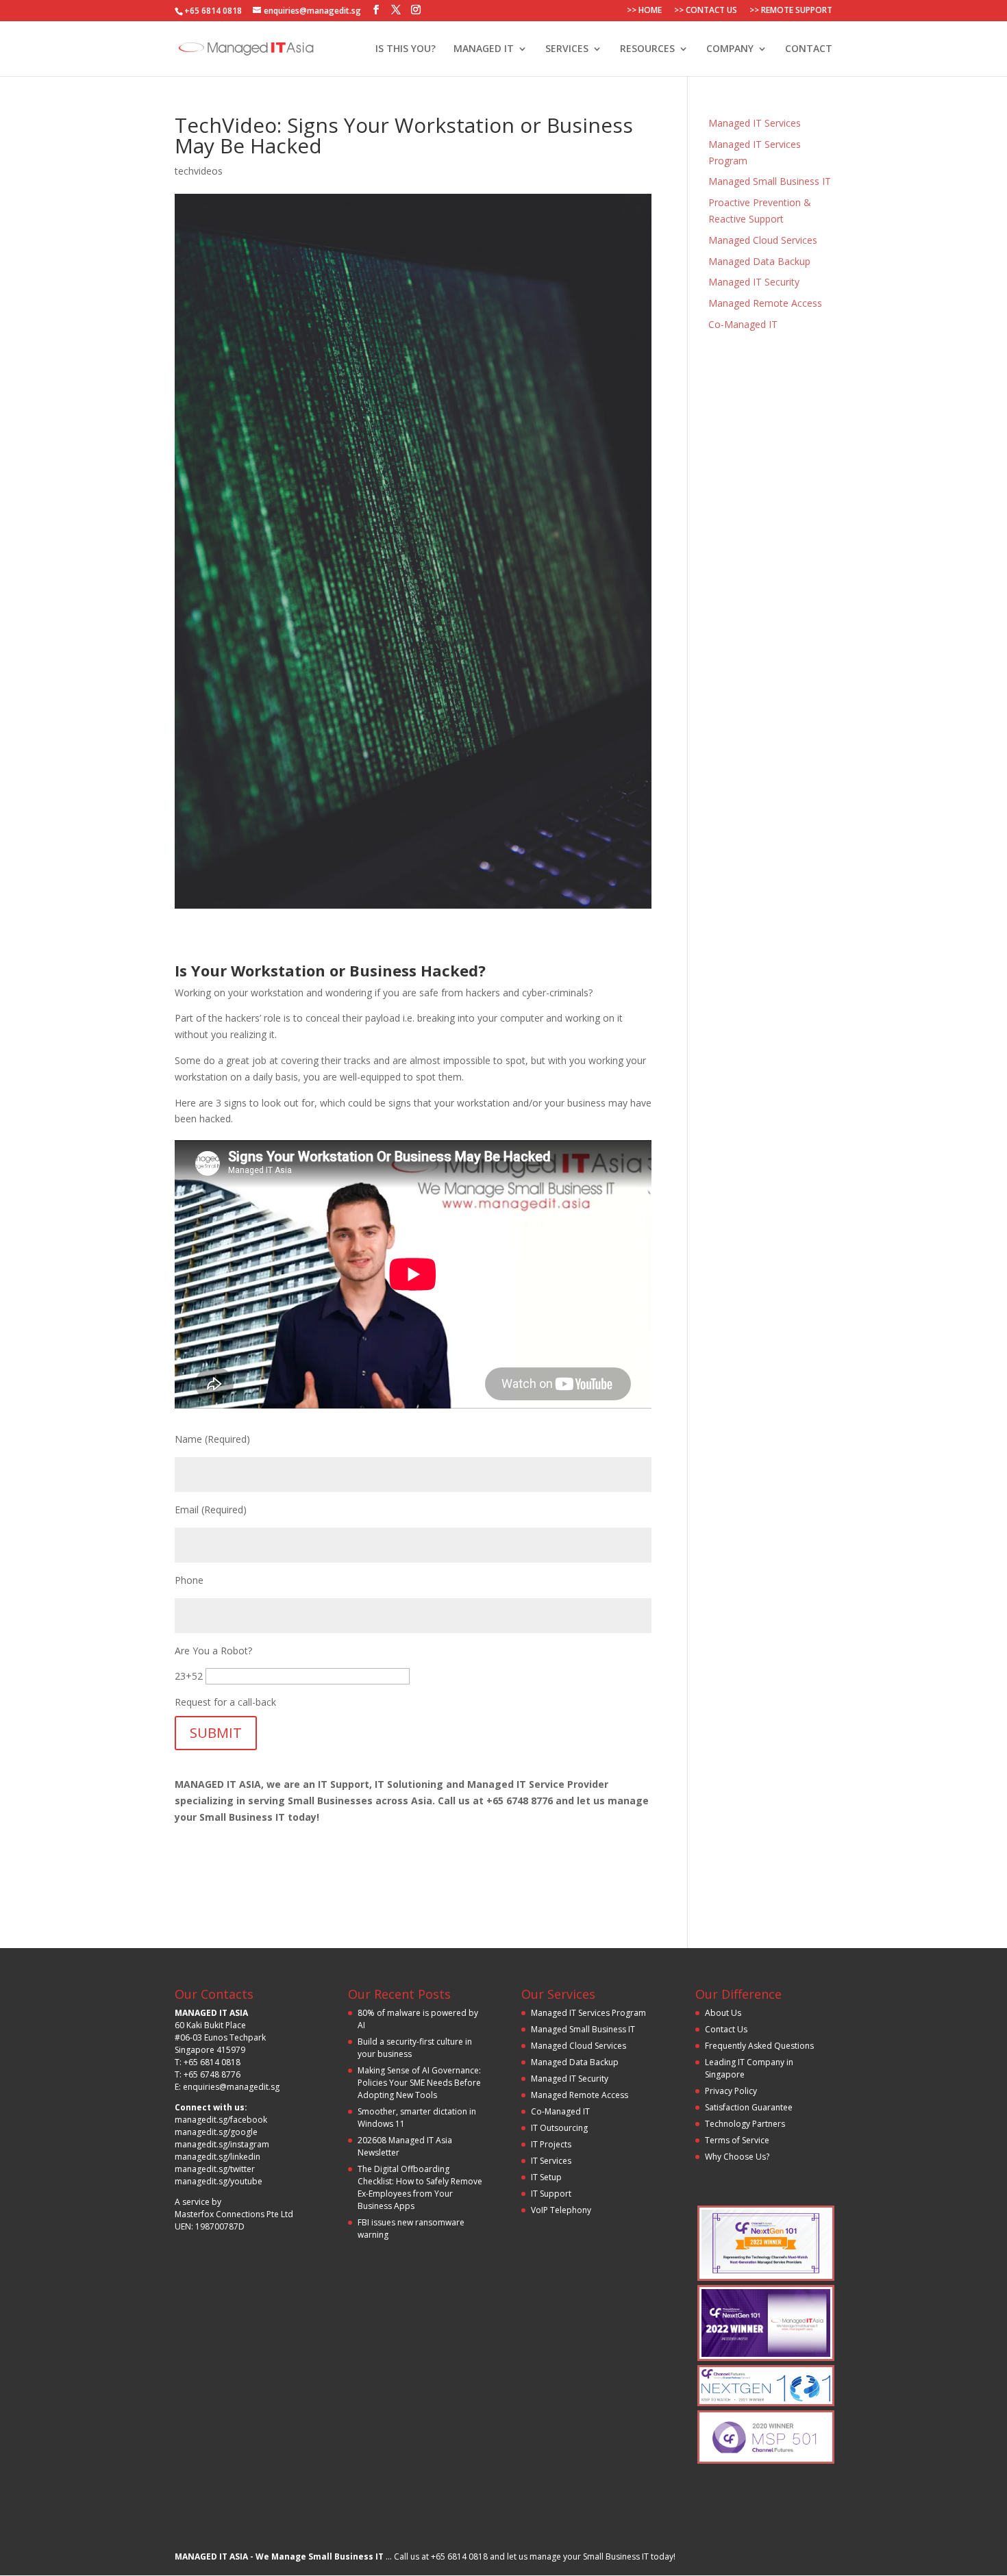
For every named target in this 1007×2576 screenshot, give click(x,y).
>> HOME (644, 11)
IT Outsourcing (559, 2128)
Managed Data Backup (759, 261)
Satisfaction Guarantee (749, 2107)
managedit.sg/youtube (219, 2181)
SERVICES (567, 49)
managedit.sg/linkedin (217, 2157)
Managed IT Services (755, 123)
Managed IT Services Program (588, 2013)
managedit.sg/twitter (215, 2169)
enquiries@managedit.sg (231, 2087)
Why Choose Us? (737, 2157)
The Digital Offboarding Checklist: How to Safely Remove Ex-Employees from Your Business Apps (420, 2187)
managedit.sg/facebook (221, 2120)
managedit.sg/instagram (222, 2144)
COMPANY (730, 49)
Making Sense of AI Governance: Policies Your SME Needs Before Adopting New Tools (419, 2083)
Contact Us (726, 2029)
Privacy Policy (731, 2091)
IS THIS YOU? (406, 49)
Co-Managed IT (743, 324)
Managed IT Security (754, 282)
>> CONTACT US (706, 11)
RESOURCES (647, 49)
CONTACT (809, 49)
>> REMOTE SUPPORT (791, 11)
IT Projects (551, 2144)
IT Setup (546, 2177)
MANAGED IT (484, 49)
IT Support (551, 2194)
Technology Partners (745, 2124)
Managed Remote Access (765, 303)
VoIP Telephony (561, 2210)
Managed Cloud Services (763, 240)
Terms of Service (737, 2140)
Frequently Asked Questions (759, 2046)
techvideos (199, 171)
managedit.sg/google (216, 2132)
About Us (723, 2013)
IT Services (551, 2161)
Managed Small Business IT (770, 181)
